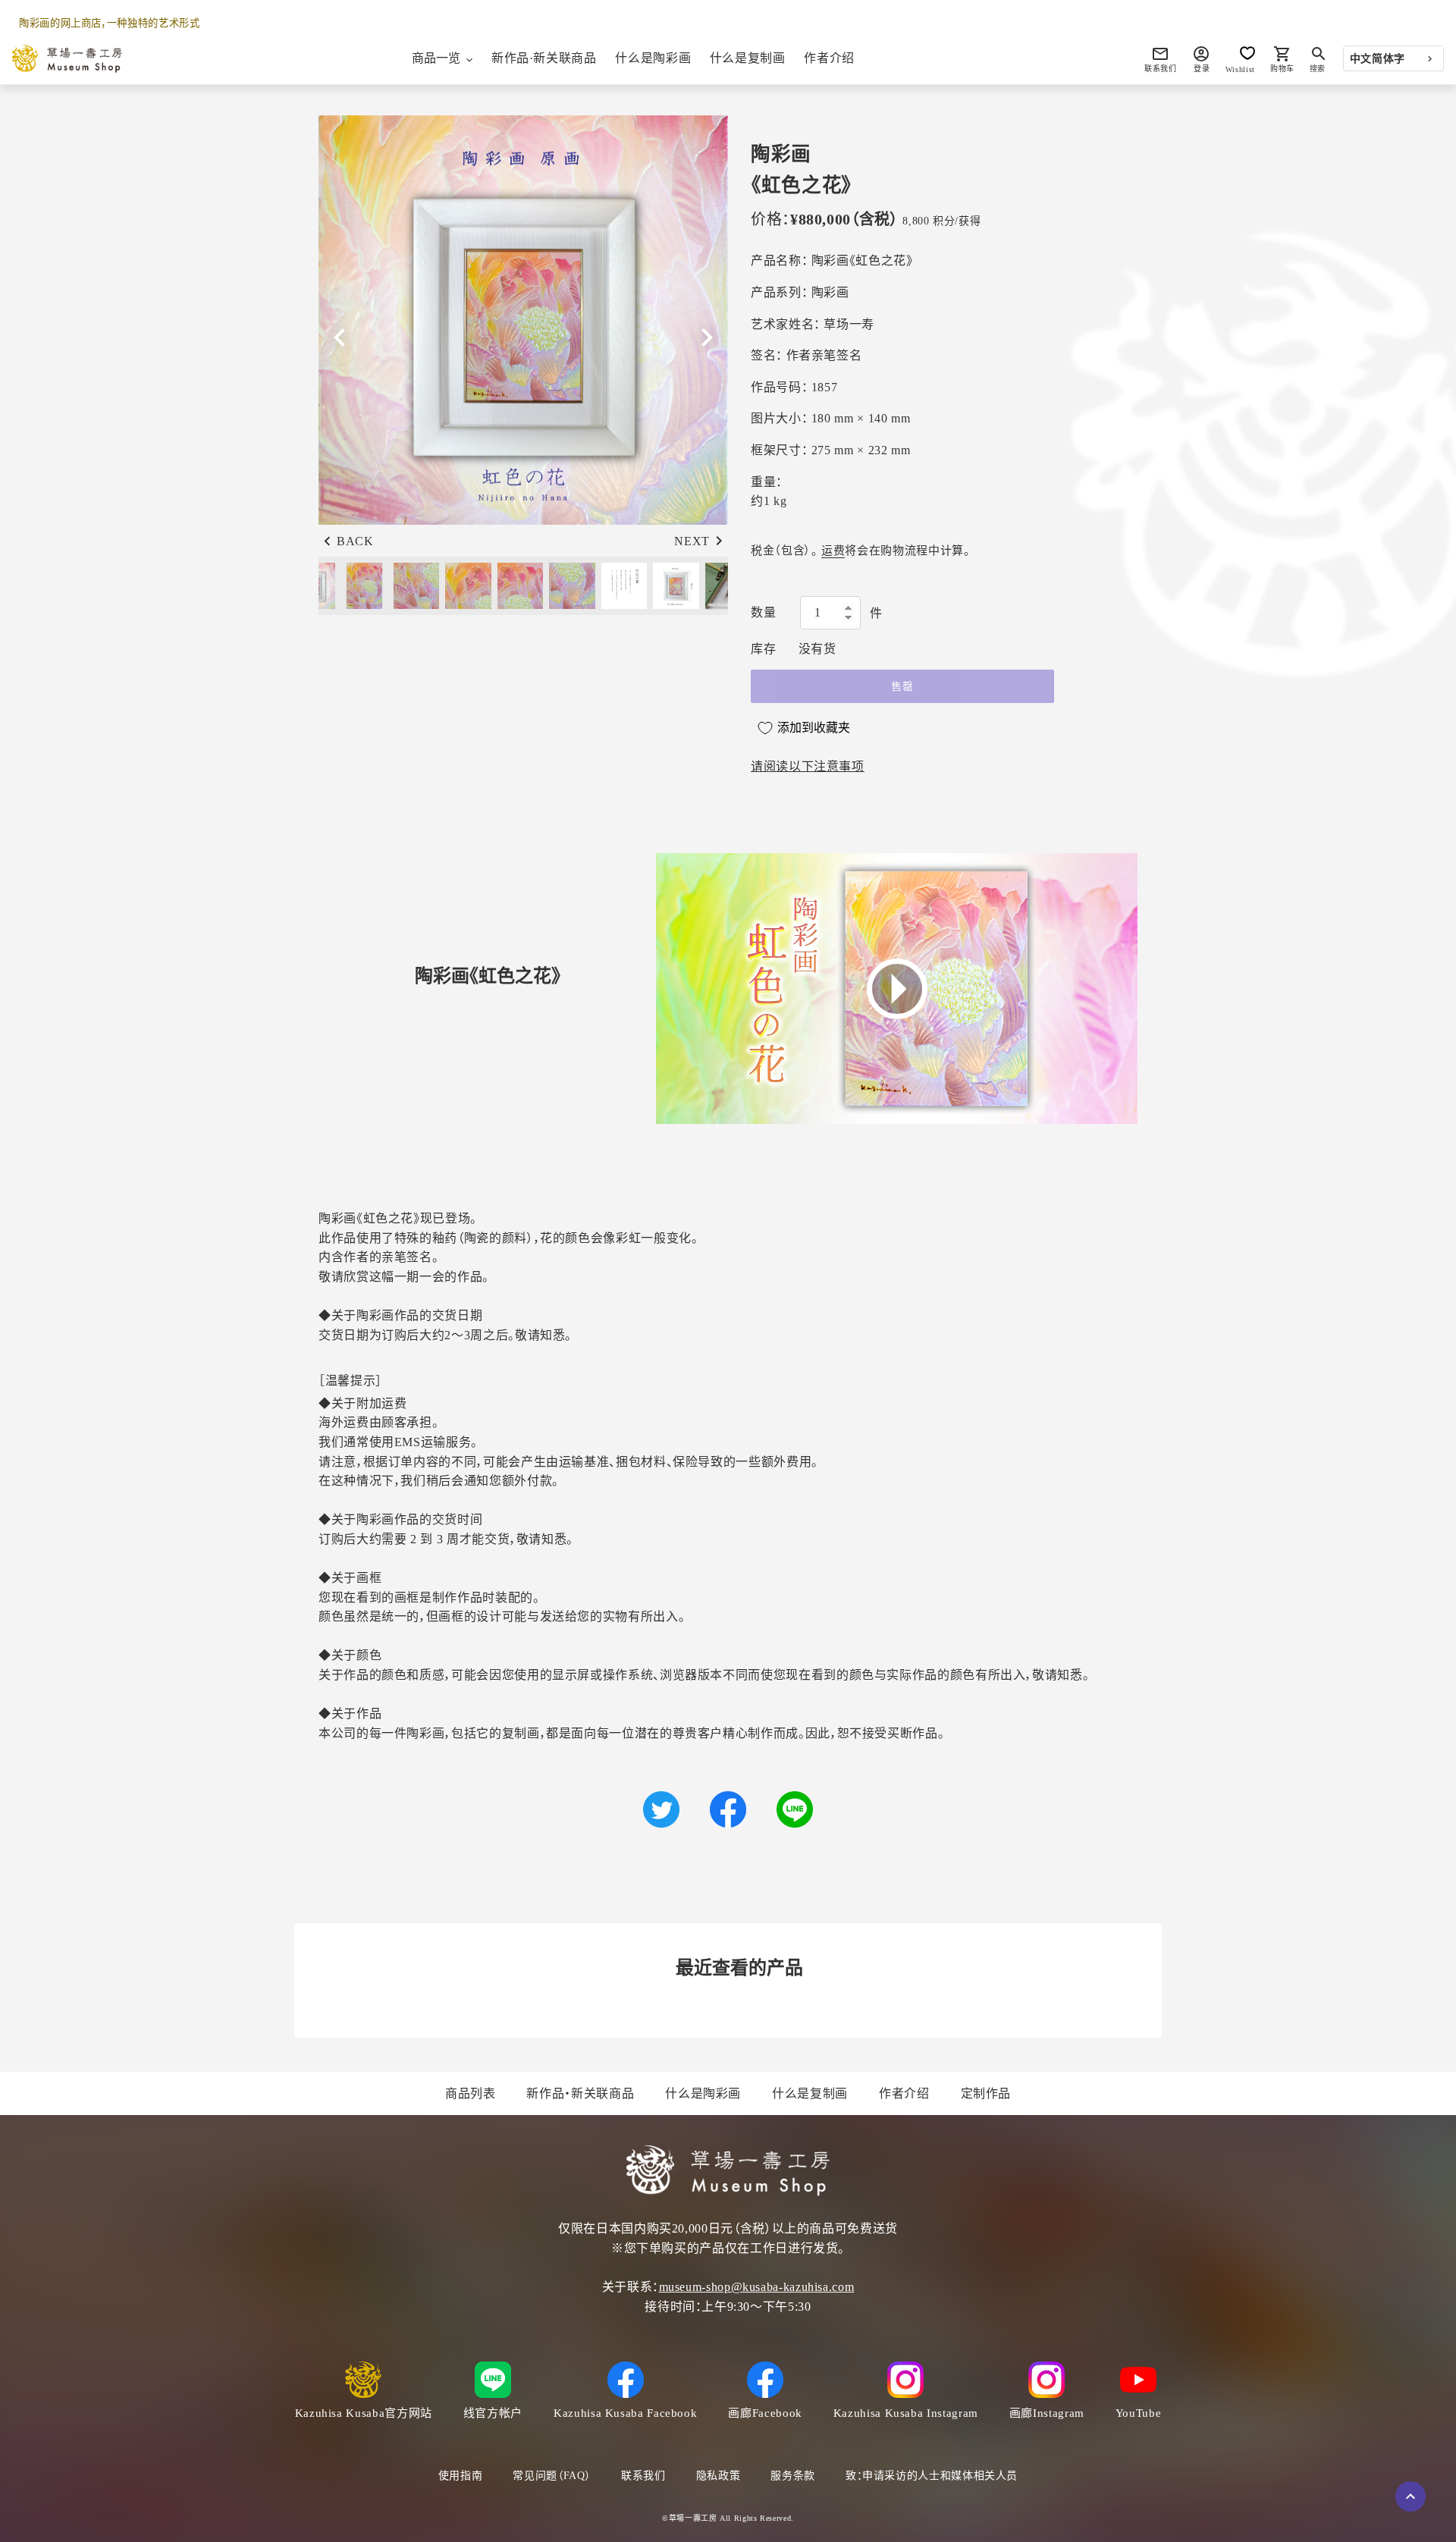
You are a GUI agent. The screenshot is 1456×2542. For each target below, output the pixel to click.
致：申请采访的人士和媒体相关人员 (932, 2476)
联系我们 (643, 2476)
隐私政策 (719, 2476)
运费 (833, 551)
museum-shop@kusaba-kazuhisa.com (757, 2287)
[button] (707, 337)
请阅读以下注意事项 (808, 766)
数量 (763, 612)
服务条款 (793, 2476)
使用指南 (461, 2476)
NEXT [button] (692, 541)
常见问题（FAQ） (552, 2476)
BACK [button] (355, 541)
